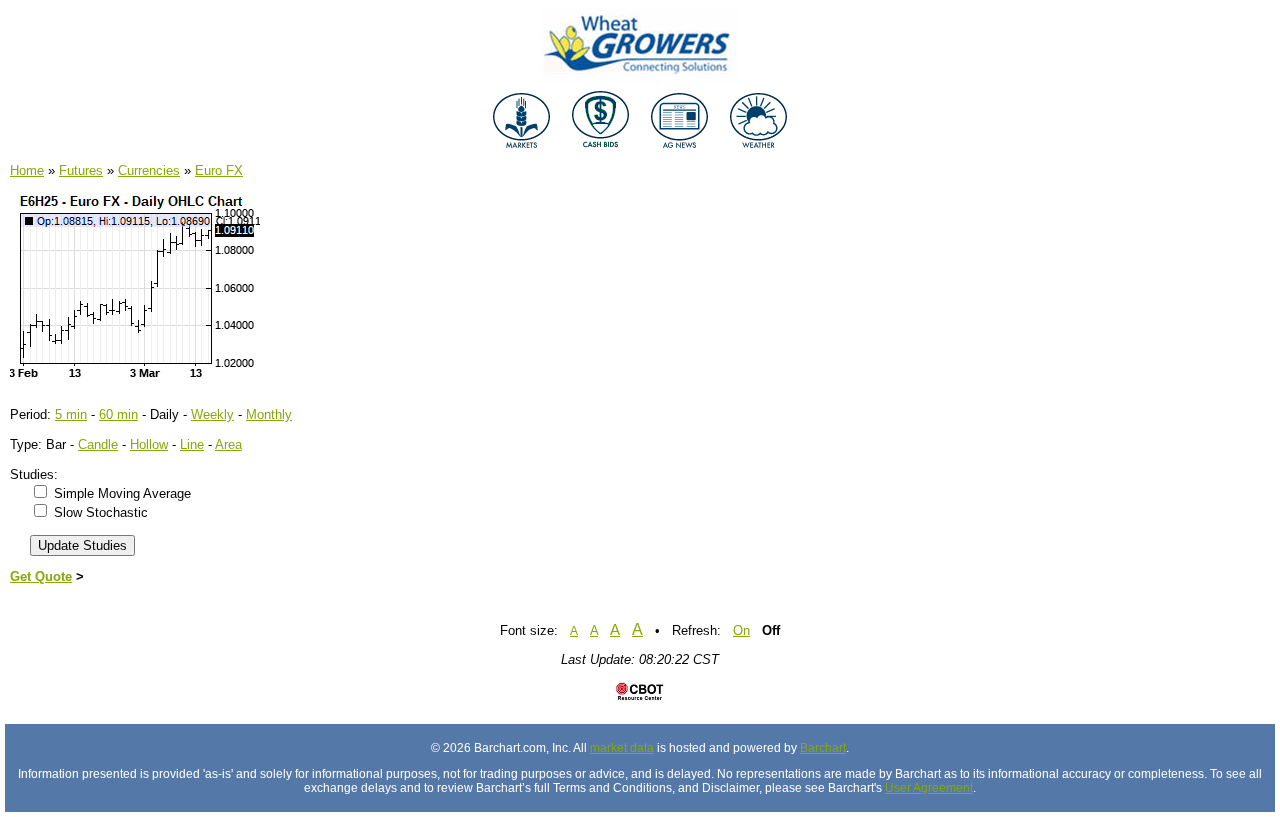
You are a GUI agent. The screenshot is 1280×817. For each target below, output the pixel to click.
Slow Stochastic (101, 512)
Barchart (823, 748)
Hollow (149, 444)
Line (192, 444)
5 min (71, 414)
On (741, 630)
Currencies (149, 170)
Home (27, 170)
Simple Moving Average (122, 493)
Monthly (269, 414)
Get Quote (41, 576)
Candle (98, 444)
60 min (118, 414)
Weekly (212, 414)
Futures (81, 170)
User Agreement (929, 788)
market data (622, 748)
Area (228, 444)
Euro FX (219, 170)
